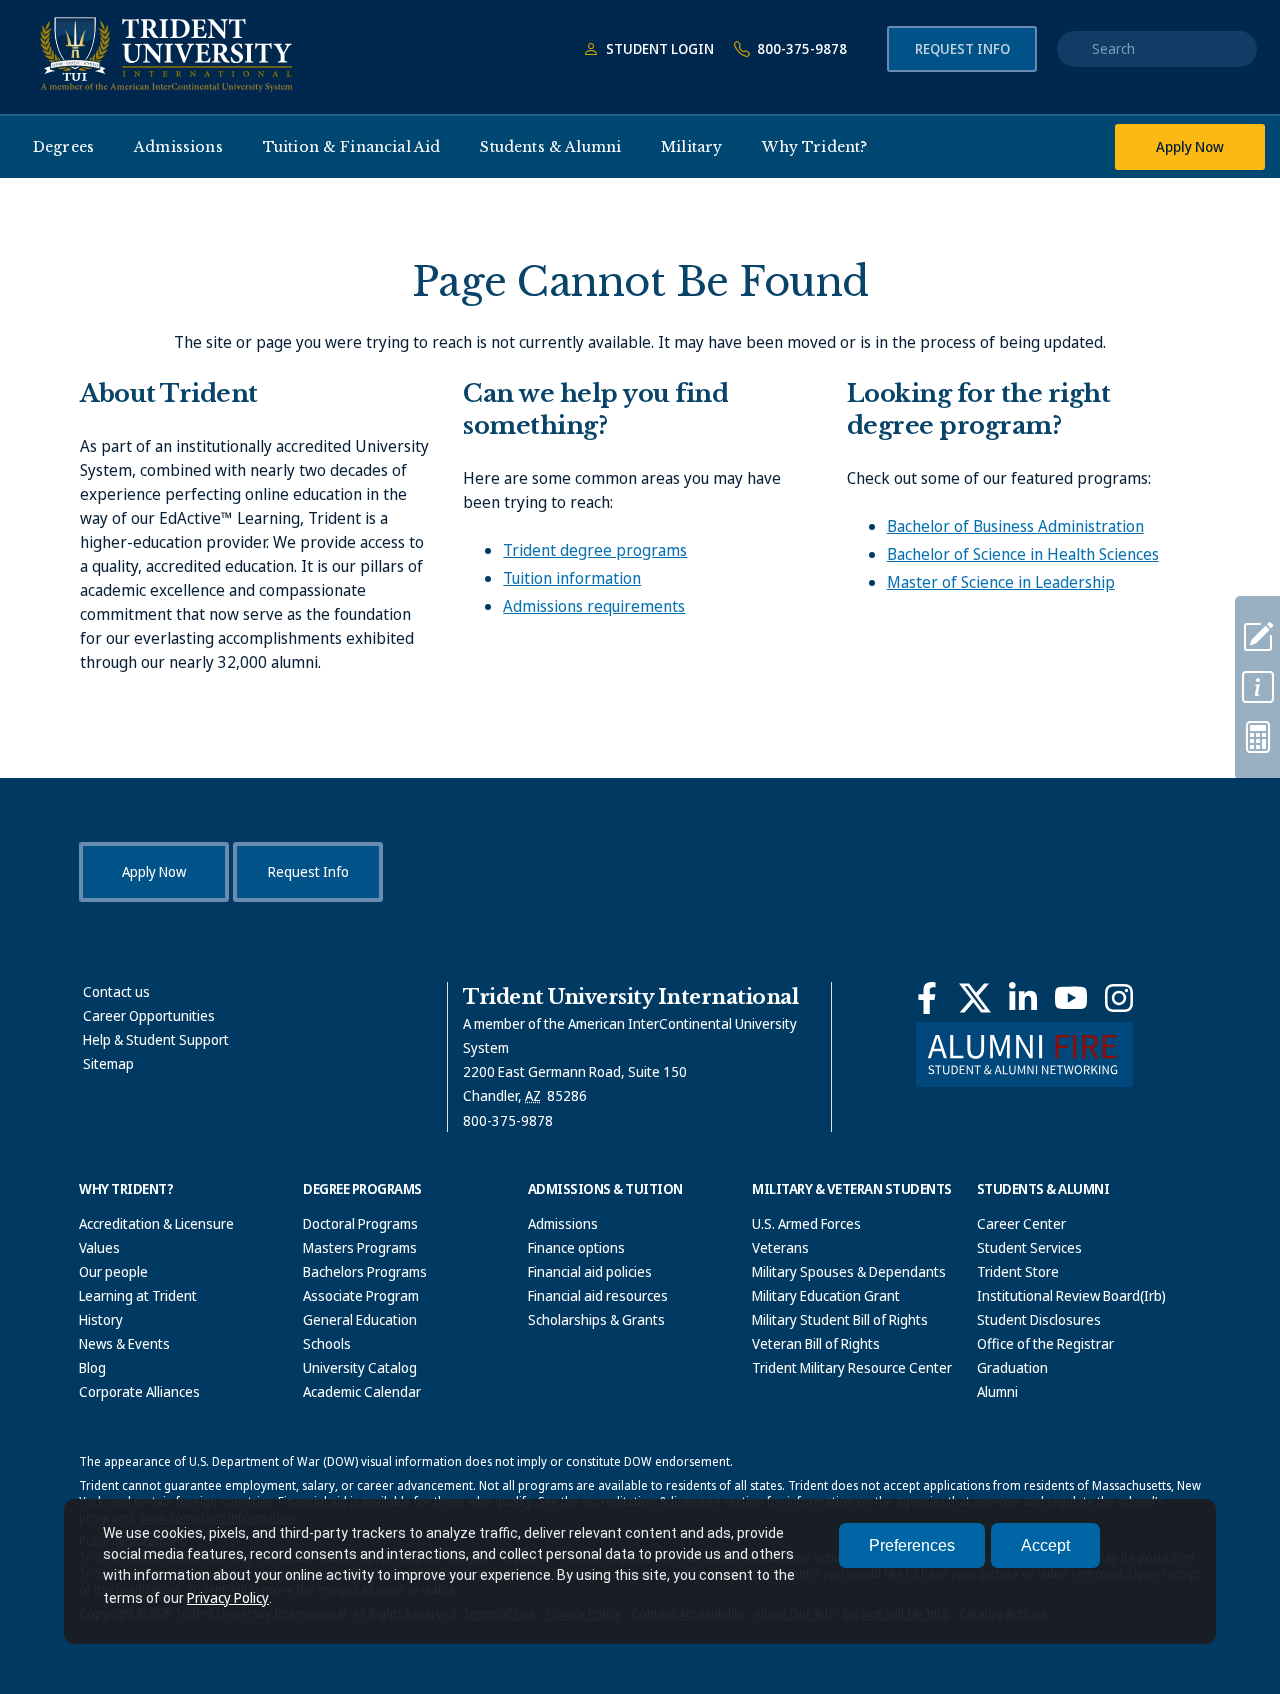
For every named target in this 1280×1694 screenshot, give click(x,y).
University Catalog (360, 1367)
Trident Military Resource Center (852, 1367)
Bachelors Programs (365, 1271)
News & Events (124, 1343)
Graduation (1012, 1367)
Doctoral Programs (360, 1223)
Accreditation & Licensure (156, 1223)
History (101, 1319)
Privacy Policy (228, 1597)
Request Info (962, 48)
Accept (1045, 1545)
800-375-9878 (800, 48)
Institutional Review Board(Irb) (1071, 1295)
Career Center (1021, 1223)
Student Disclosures (1039, 1319)
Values (99, 1247)
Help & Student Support (156, 1039)
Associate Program (361, 1295)
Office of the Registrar (1045, 1343)
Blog (92, 1367)
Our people (113, 1271)
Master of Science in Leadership (1001, 582)
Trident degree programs (595, 550)
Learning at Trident (138, 1295)
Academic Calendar (362, 1391)
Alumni (997, 1391)
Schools (327, 1343)
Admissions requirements (594, 606)
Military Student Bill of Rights (840, 1319)
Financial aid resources (598, 1295)
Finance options (576, 1247)
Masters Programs (360, 1247)
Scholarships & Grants (596, 1319)
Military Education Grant (826, 1295)
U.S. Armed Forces (806, 1223)
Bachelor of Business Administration (1015, 526)
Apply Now (1190, 146)
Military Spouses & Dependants (849, 1271)
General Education (360, 1319)
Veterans (780, 1247)
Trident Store (1018, 1271)
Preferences (912, 1545)
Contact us (116, 991)
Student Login (658, 48)
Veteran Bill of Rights (816, 1343)
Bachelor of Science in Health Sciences (1023, 554)
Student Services (1029, 1247)
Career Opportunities (149, 1015)
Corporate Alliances (139, 1391)
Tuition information (572, 578)
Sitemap (108, 1063)
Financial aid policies (590, 1271)
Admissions (563, 1223)
